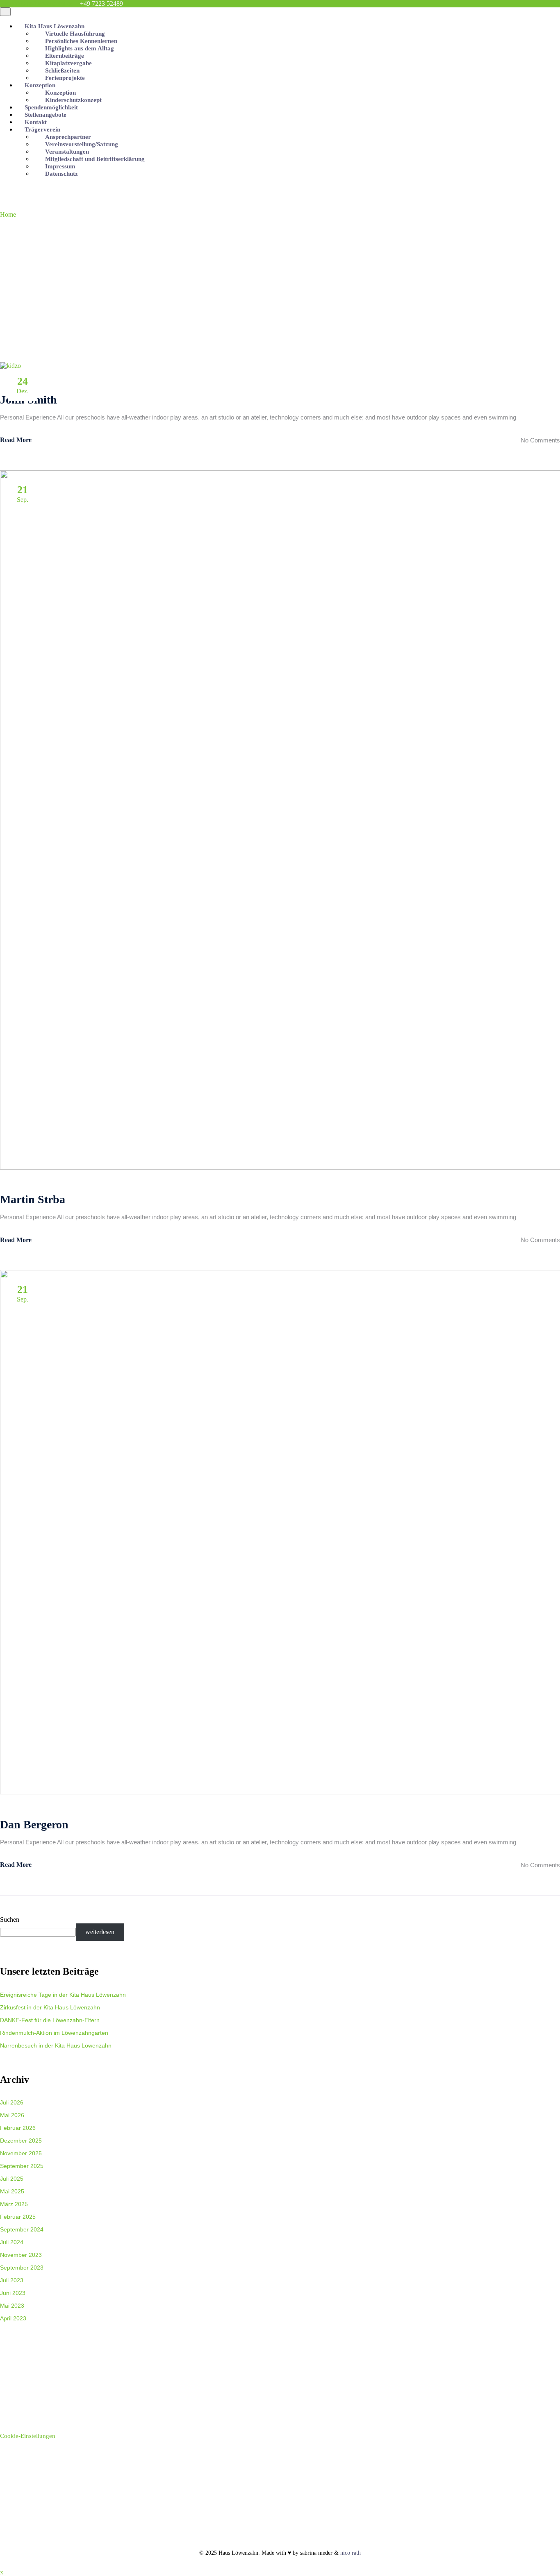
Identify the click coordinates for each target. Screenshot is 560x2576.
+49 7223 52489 (101, 3)
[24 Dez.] (10, 366)
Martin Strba (33, 1199)
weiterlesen (100, 1932)
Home (8, 214)
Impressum (61, 166)
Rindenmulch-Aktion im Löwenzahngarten (54, 2033)
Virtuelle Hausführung (76, 34)
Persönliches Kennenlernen (82, 41)
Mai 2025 (12, 2191)
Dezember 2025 (21, 2140)
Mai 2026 (12, 2115)
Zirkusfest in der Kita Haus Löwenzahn (50, 2007)
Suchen (10, 1920)
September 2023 (22, 2267)
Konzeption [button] (40, 85)
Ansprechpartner (69, 137)
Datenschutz (62, 174)
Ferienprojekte (66, 78)
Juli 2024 (12, 2242)
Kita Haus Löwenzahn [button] (55, 26)
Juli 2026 (12, 2102)
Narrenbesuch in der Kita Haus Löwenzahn (56, 2045)
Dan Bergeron (34, 1824)
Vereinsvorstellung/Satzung (82, 144)
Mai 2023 (12, 2305)
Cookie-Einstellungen (28, 2436)
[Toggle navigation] (5, 12)
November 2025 (21, 2153)
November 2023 (21, 2255)
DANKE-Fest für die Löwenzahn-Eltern (50, 2020)
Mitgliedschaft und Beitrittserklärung (96, 159)
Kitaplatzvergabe (69, 63)
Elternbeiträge (65, 56)
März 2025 (14, 2204)
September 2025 (22, 2166)
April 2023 (13, 2318)
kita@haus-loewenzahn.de (39, 3)
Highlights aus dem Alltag (80, 48)
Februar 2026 (18, 2128)
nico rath (351, 2553)
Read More (16, 440)
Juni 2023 (13, 2293)
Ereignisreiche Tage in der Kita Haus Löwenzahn (63, 1994)
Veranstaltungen (68, 152)
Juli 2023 (12, 2280)
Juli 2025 (12, 2178)
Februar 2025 (18, 2217)
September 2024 (22, 2229)
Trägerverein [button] (42, 129)
